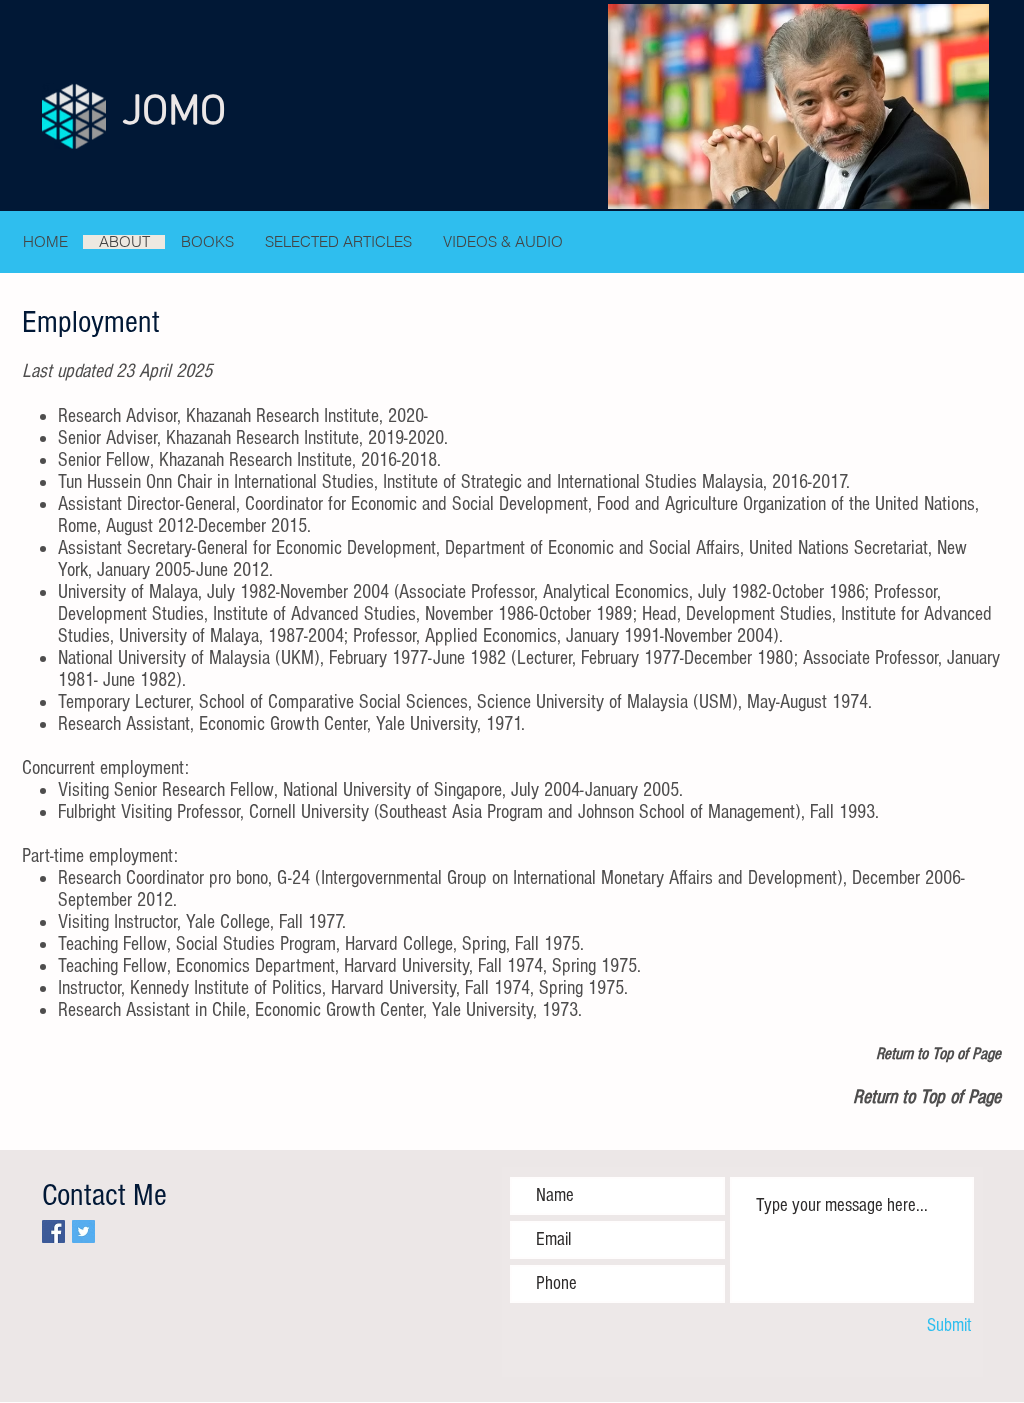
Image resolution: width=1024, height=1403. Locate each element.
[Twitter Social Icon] (83, 1231)
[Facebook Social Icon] (53, 1231)
